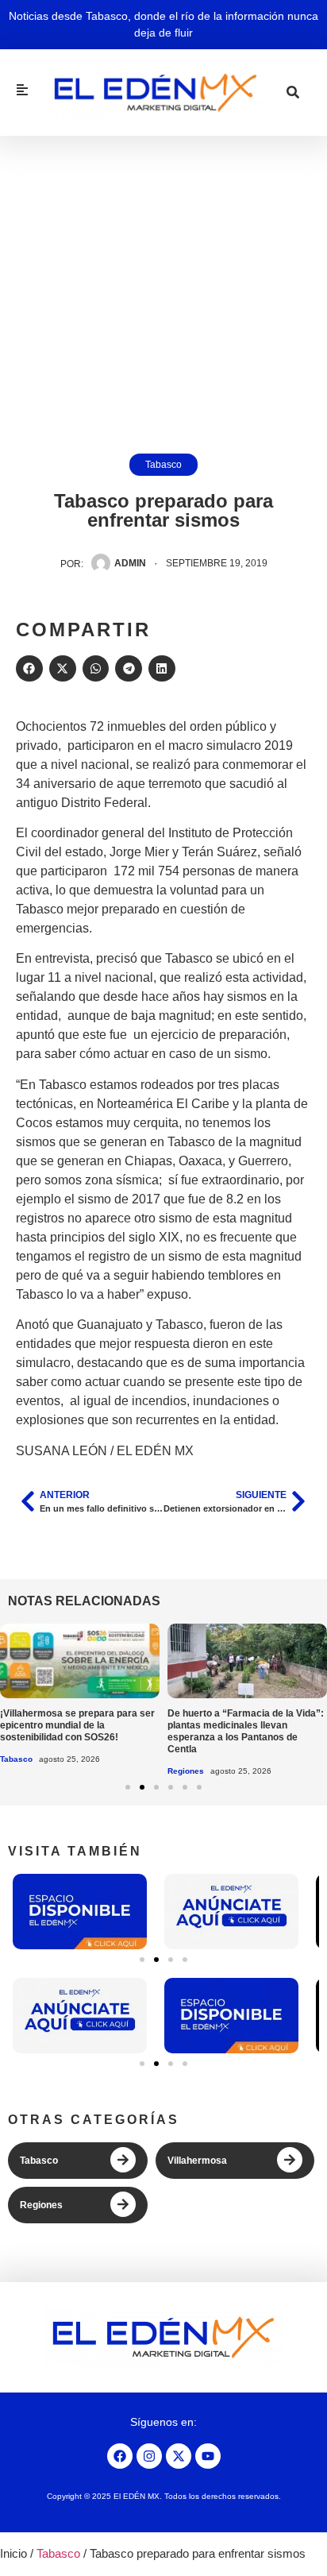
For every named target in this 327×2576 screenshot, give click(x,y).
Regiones (186, 1771)
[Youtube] (208, 2456)
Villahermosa (197, 2161)
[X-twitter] (179, 2456)
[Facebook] (120, 2456)
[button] (29, 669)
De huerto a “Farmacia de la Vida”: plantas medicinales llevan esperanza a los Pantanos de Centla (246, 1731)
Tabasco (163, 465)
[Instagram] (149, 2456)
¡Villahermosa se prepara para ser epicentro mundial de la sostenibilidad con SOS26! (77, 1725)
